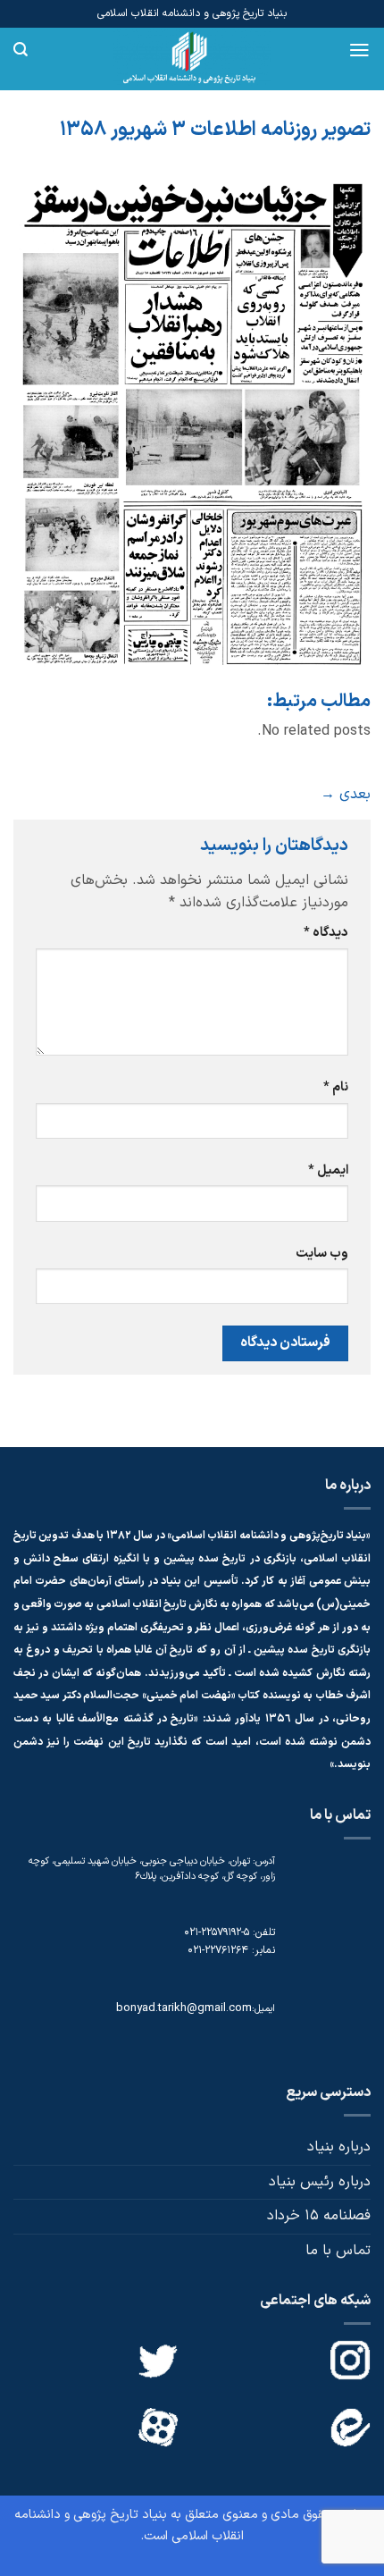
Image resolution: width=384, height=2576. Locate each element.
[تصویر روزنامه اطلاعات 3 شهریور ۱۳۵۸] (192, 424)
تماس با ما (338, 2251)
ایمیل (328, 1170)
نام (336, 1087)
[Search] (21, 50)
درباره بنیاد (339, 2147)
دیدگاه (326, 933)
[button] (359, 50)
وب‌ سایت (322, 1254)
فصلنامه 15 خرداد (319, 2216)
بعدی (346, 795)
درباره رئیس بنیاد (320, 2182)
